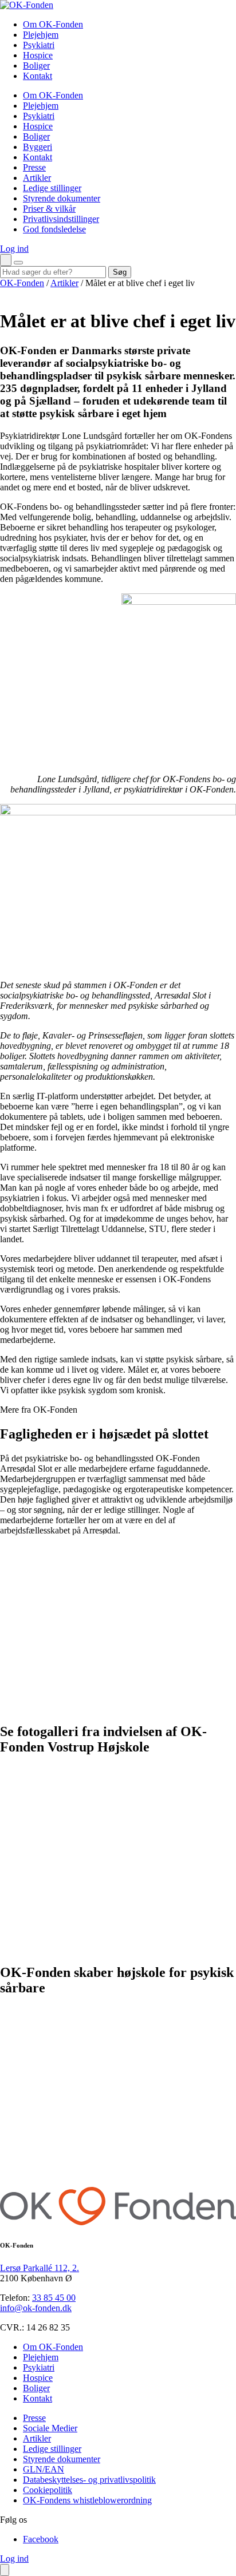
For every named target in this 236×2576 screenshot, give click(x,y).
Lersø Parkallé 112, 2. (40, 2268)
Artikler (64, 283)
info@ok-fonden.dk (36, 2308)
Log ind (14, 249)
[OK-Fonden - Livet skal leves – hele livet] (27, 5)
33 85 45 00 (54, 2298)
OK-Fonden (22, 283)
